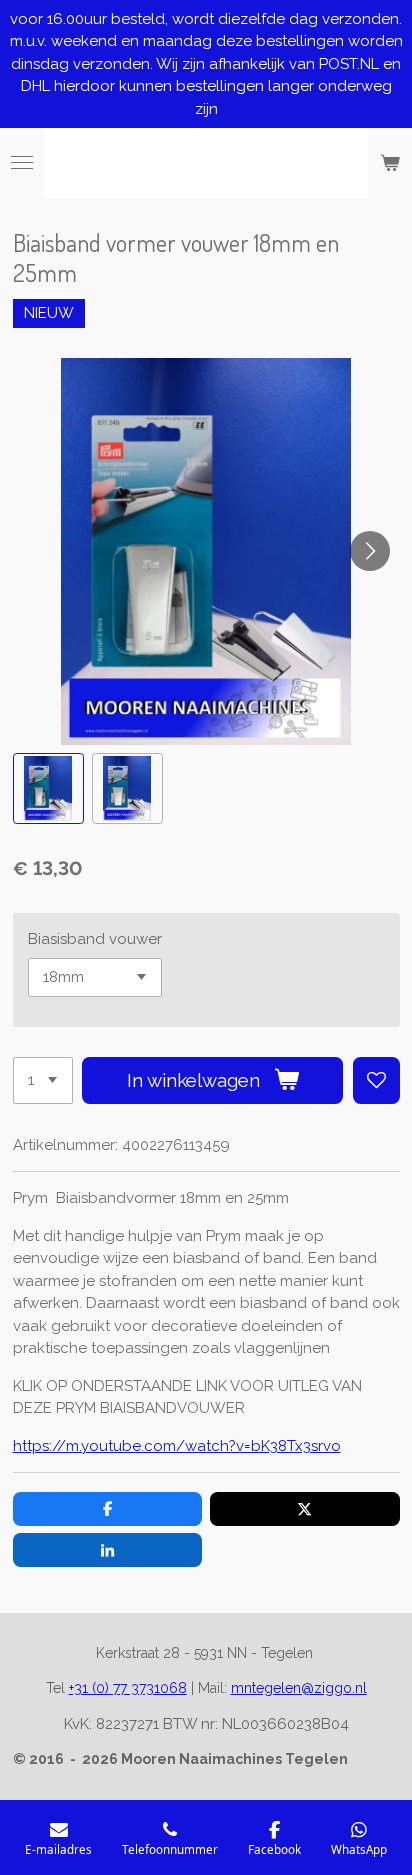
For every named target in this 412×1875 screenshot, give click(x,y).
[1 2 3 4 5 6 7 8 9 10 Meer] (43, 1080)
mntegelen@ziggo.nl (299, 1688)
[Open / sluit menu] (22, 163)
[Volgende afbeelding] (370, 551)
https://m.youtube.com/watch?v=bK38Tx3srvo (177, 1446)
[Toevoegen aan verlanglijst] (376, 1080)
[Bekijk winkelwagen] (390, 163)
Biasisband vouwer (95, 939)
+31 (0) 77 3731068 (128, 1688)
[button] (48, 788)
